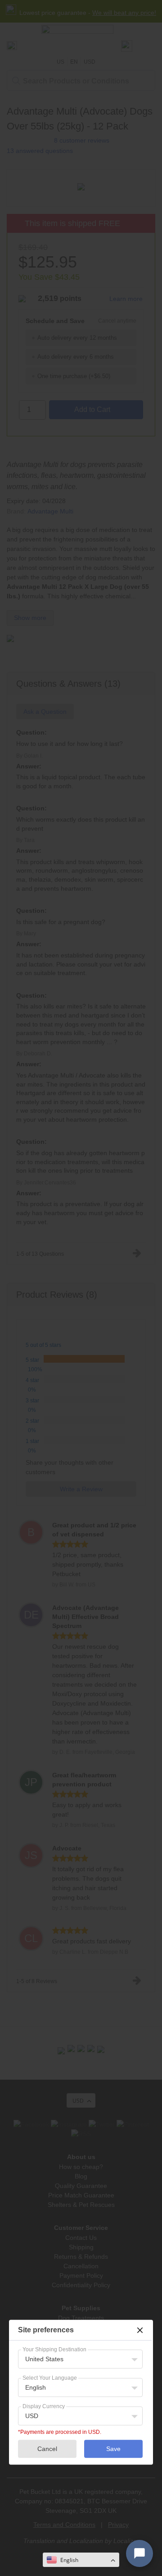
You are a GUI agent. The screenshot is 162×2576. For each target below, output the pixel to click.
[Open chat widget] (139, 2553)
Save (113, 2449)
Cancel (47, 2449)
